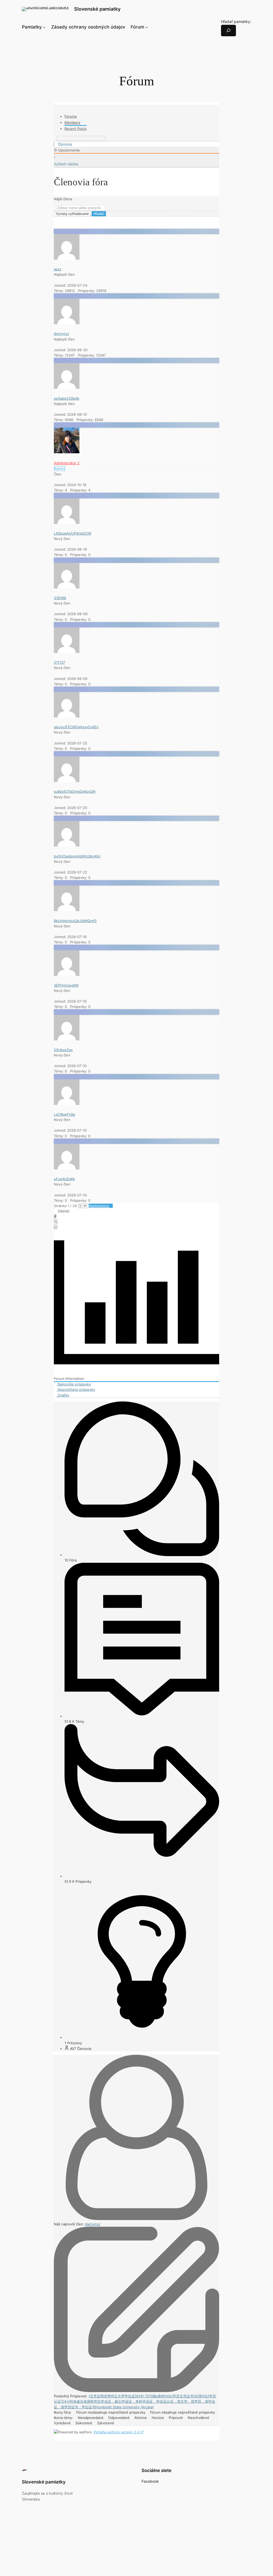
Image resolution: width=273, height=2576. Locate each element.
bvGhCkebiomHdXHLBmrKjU (77, 856)
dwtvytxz (61, 334)
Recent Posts (76, 129)
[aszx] (67, 258)
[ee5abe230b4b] (67, 387)
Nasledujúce (99, 1206)
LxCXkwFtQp (65, 1114)
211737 (59, 662)
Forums (71, 116)
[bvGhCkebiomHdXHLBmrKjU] (67, 845)
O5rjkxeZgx (63, 1050)
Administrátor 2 (67, 463)
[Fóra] (55, 144)
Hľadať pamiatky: (236, 21)
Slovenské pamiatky (97, 9)
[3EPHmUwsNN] (67, 975)
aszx (58, 269)
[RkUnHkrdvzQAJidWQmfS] (67, 910)
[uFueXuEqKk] (67, 1168)
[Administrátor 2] (67, 452)
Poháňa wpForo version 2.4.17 (118, 2432)
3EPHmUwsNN (66, 985)
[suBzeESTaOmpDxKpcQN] (67, 781)
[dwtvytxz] (67, 323)
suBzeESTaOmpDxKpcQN (75, 791)
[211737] (67, 652)
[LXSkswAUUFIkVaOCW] (67, 523)
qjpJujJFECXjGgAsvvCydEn (76, 727)
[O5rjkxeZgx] (67, 1039)
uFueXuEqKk (64, 1179)
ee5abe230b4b (67, 398)
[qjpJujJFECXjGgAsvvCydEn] (67, 716)
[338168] (67, 587)
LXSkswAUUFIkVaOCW (73, 533)
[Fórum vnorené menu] (147, 27)
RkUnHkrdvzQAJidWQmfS (75, 921)
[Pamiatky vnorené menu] (44, 27)
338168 (60, 598)
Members (72, 122)
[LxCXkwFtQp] (67, 1104)
